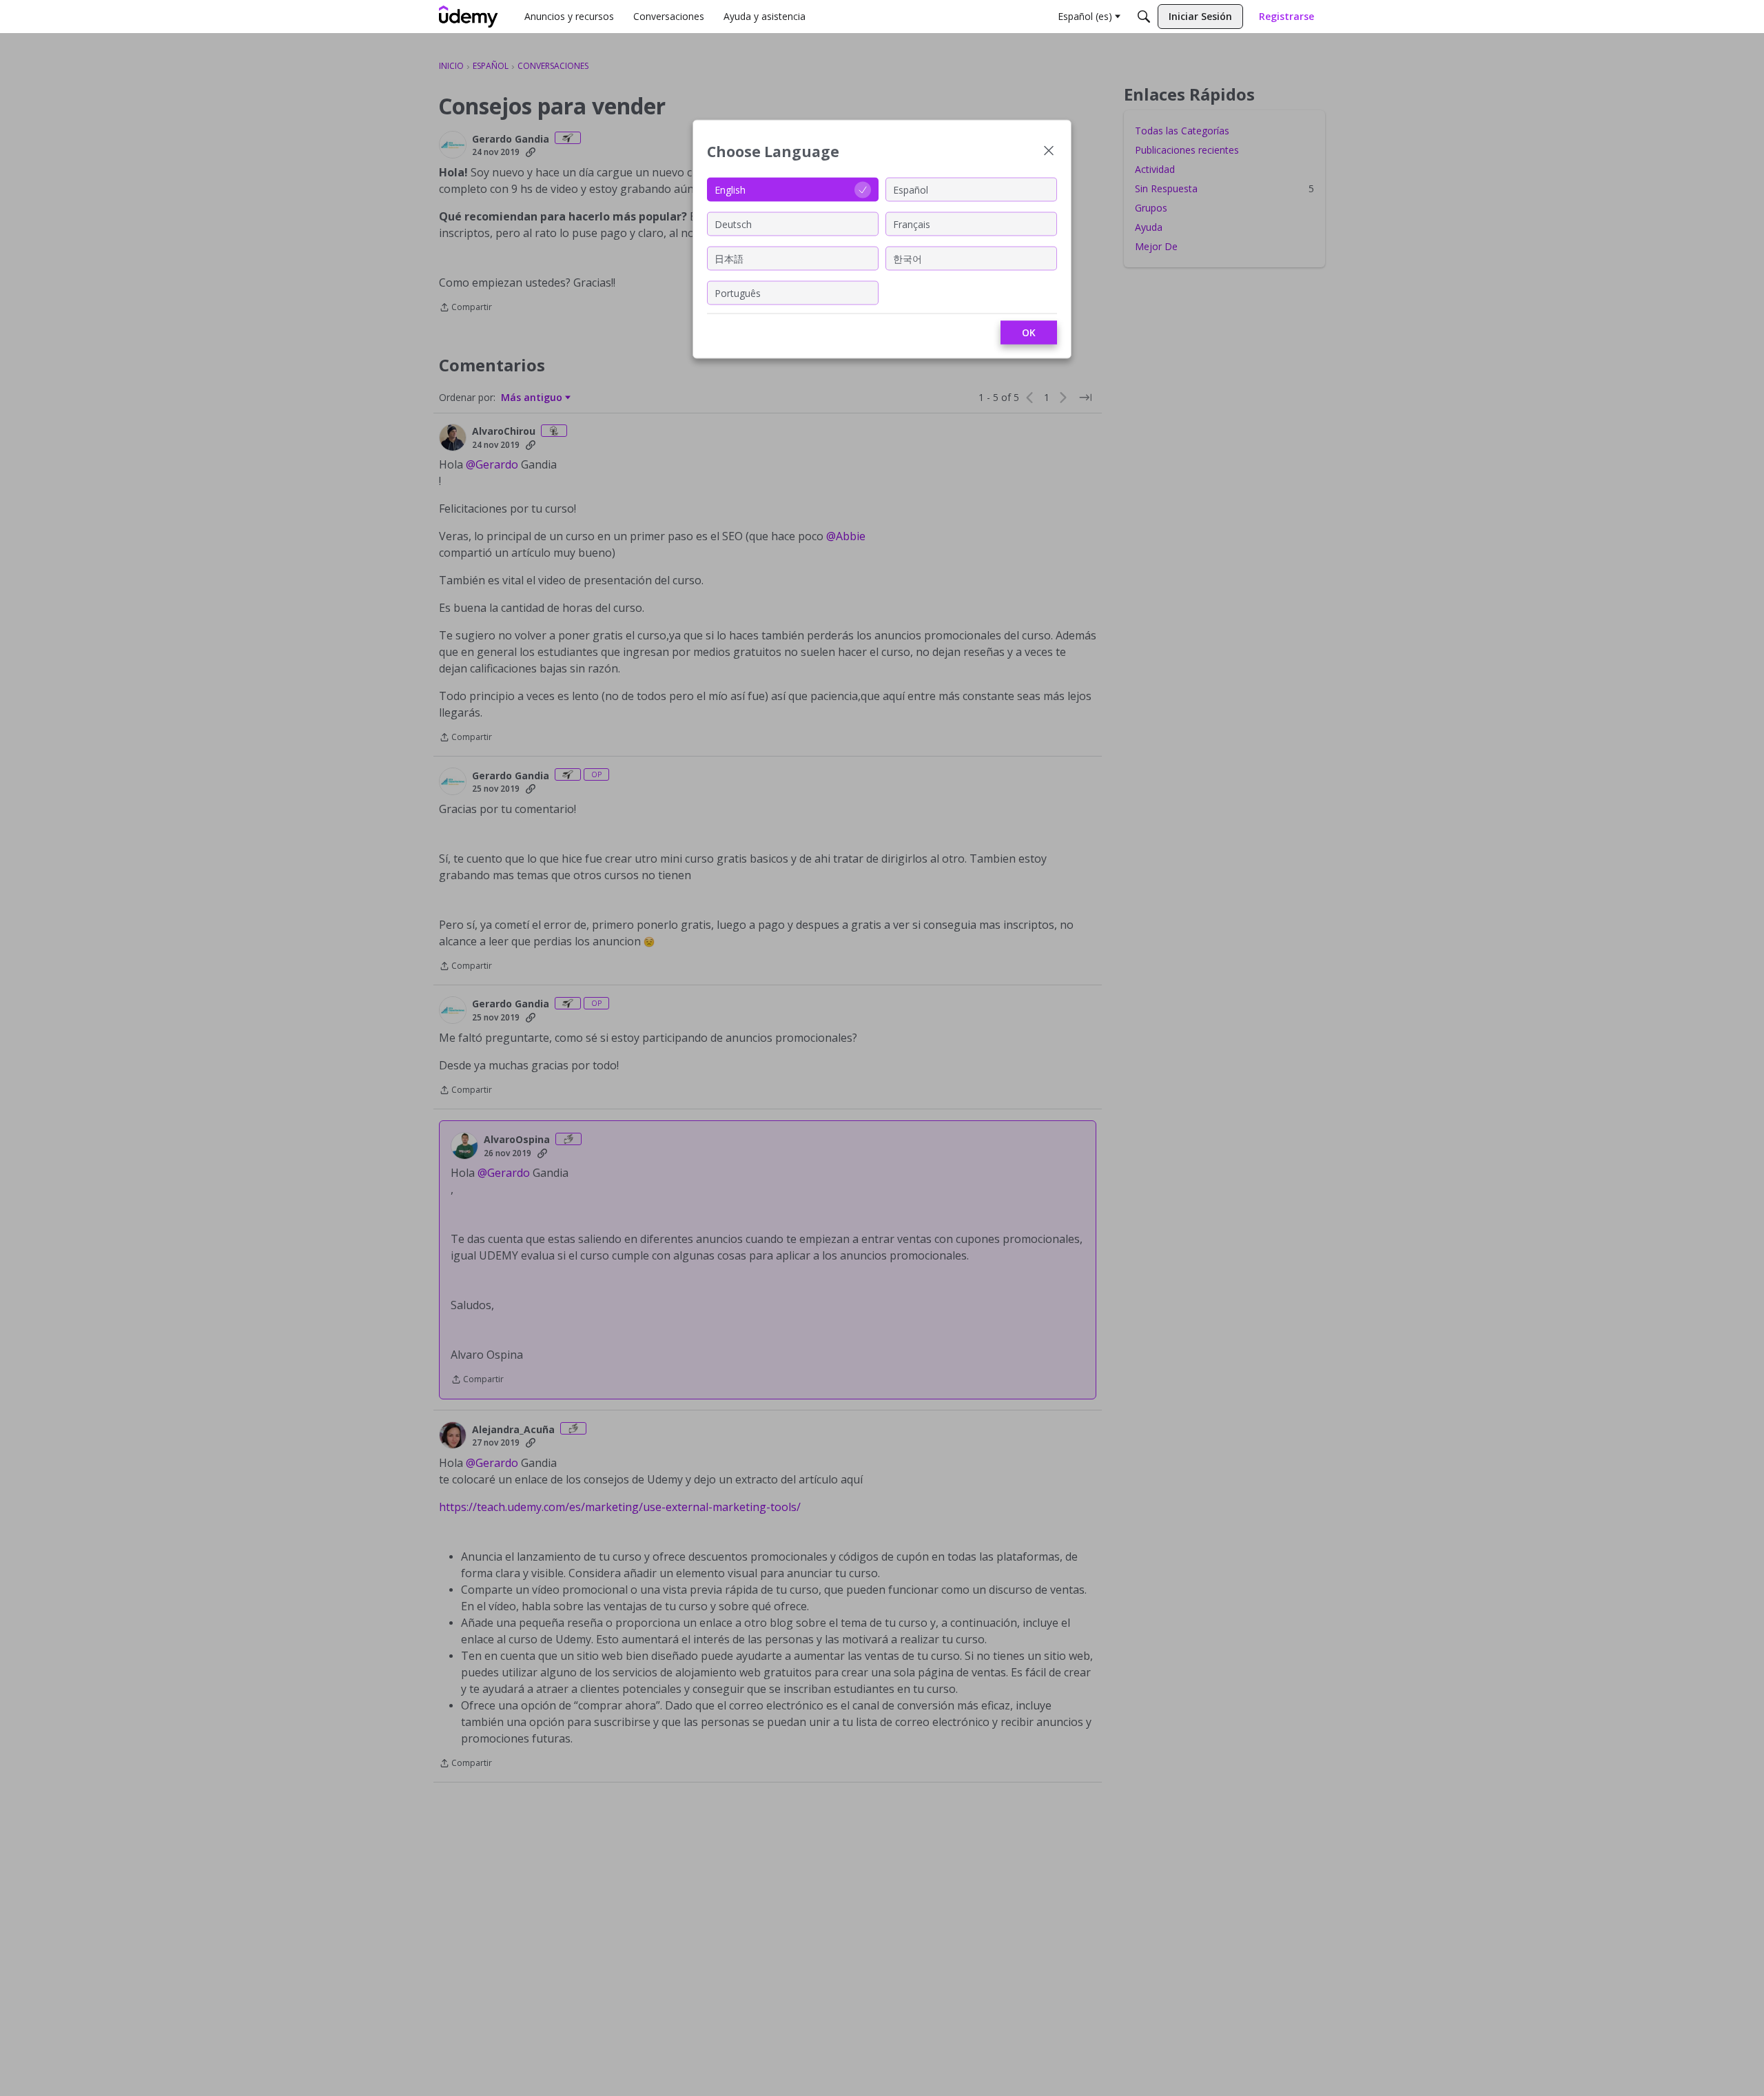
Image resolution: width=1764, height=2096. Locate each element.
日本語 (729, 258)
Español (911, 189)
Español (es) (1085, 16)
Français (912, 224)
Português (738, 292)
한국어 (907, 258)
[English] (469, 17)
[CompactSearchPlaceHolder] (1144, 17)
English (730, 189)
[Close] (1049, 152)
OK (1029, 332)
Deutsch (733, 224)
